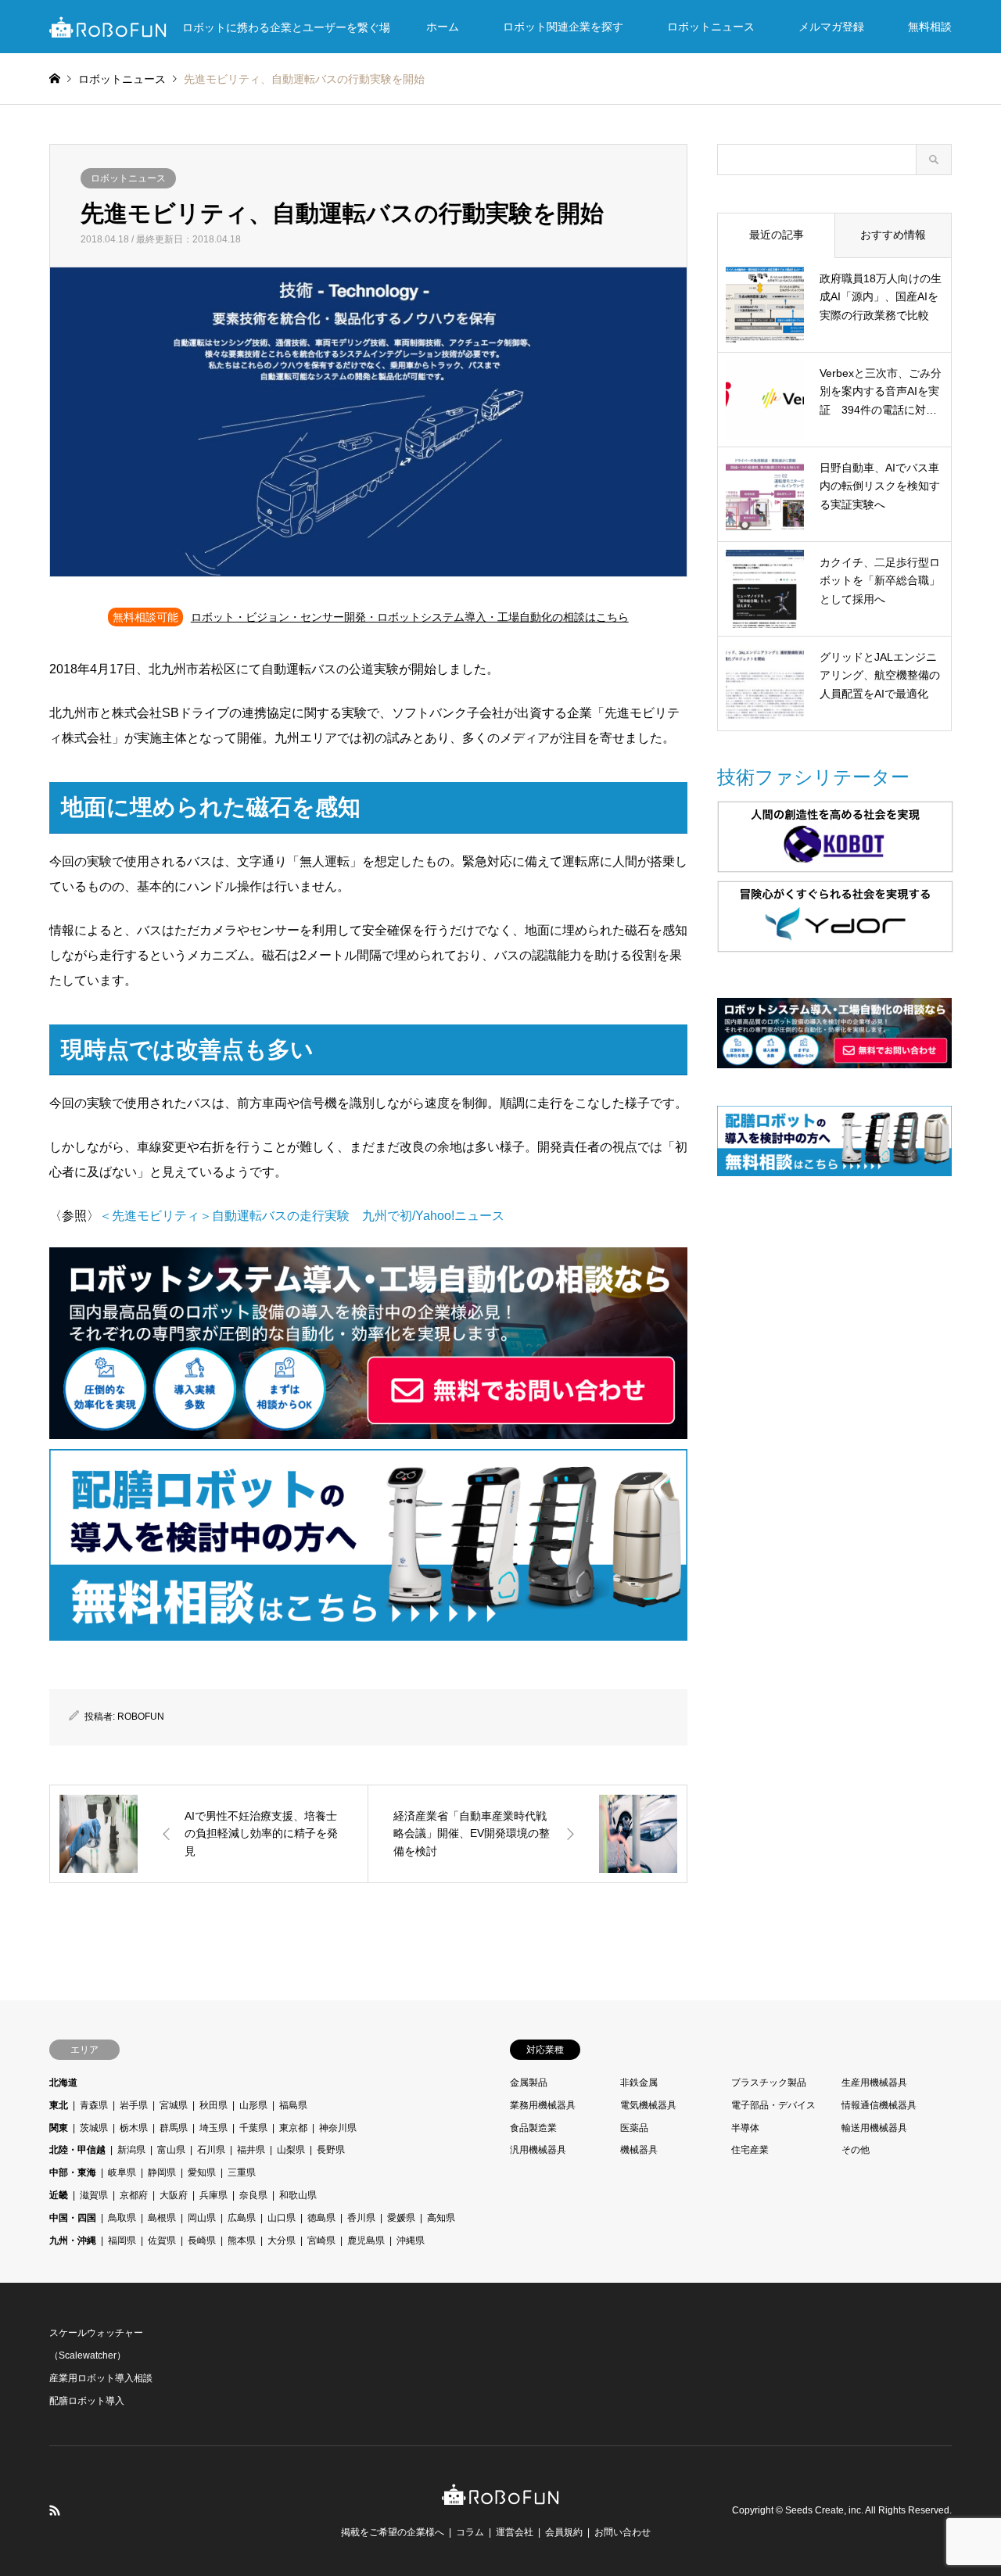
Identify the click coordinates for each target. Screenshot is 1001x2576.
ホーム (443, 27)
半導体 (745, 2128)
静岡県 (162, 2172)
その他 (856, 2150)
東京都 (293, 2128)
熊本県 (242, 2241)
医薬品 (634, 2128)
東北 (59, 2105)
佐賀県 (162, 2241)
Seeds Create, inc (823, 2510)
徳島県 (321, 2218)
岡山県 (202, 2218)
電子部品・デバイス (773, 2105)
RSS (55, 2510)
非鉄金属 (639, 2083)
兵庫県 (213, 2195)
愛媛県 (401, 2218)
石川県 (211, 2150)
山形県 (253, 2105)
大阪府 (174, 2195)
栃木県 (134, 2128)
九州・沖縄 (73, 2241)
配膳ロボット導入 (87, 2401)
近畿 (59, 2195)
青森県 (94, 2105)
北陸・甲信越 (77, 2150)
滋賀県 (94, 2195)
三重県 (242, 2172)
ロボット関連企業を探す (563, 27)
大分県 (282, 2241)
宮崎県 (321, 2241)
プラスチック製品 (769, 2083)
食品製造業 (533, 2128)
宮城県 (174, 2105)
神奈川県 (338, 2128)
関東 (59, 2128)
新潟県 (131, 2150)
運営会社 (515, 2532)
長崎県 (202, 2241)
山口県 (282, 2218)
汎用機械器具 (538, 2150)
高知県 (441, 2218)
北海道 (63, 2083)
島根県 (162, 2218)
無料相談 (930, 27)
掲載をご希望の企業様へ (393, 2532)
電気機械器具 (648, 2105)
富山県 (171, 2150)
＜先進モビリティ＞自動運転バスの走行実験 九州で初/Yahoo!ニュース (302, 1216)
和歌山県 (298, 2195)
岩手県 (134, 2105)
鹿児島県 (366, 2241)
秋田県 (213, 2105)
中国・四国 (73, 2218)
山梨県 (291, 2150)
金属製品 (529, 2083)
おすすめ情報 (893, 235)
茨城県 (94, 2128)
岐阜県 (122, 2172)
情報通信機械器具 (879, 2105)
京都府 (134, 2195)
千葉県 (253, 2128)
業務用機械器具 (543, 2105)
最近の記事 (777, 235)
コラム (470, 2532)
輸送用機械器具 (874, 2128)
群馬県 (174, 2128)
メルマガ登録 (831, 27)
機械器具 (639, 2150)
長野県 (331, 2150)
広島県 (242, 2218)
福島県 (293, 2105)
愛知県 (202, 2172)
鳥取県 (122, 2218)
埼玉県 (213, 2128)
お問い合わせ (622, 2532)
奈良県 (253, 2195)
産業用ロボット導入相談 (101, 2378)
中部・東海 (73, 2172)
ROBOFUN (141, 1717)
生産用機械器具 (874, 2083)
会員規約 (564, 2532)
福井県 (251, 2150)
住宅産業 (750, 2150)
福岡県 (122, 2241)
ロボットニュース (711, 27)
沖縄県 (411, 2241)
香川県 (361, 2218)
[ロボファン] (500, 2497)
